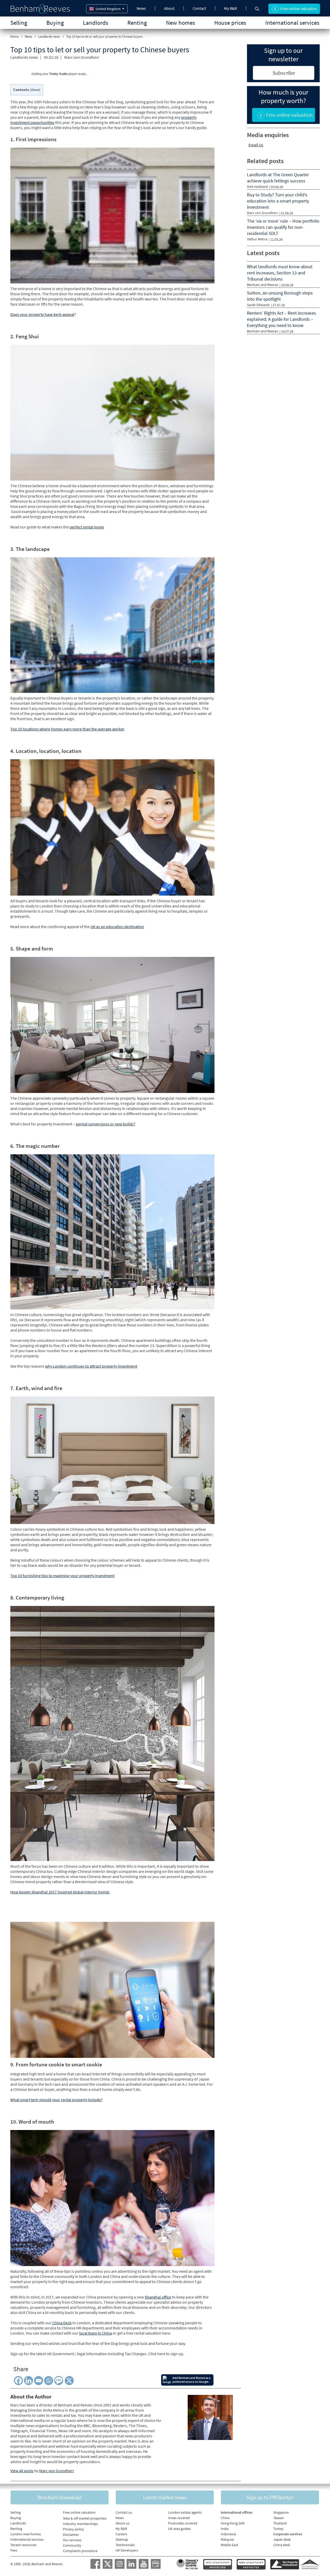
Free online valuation (79, 2512)
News (141, 8)
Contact (199, 8)
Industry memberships (80, 2524)
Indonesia (228, 2534)
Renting (137, 23)
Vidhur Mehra (257, 239)
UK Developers (127, 2550)
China (225, 2518)
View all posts (22, 2471)
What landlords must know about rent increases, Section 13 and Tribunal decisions (280, 273)
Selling (19, 23)
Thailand (280, 2523)
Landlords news (49, 36)
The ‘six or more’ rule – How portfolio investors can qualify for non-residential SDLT (283, 227)
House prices (230, 23)
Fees (14, 2550)
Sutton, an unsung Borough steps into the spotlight (280, 296)
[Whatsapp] (49, 2381)
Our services (72, 2540)
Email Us (256, 145)
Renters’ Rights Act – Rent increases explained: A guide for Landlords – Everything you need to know (282, 319)
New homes (181, 23)
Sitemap (122, 2539)
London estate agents (185, 2512)
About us (122, 2523)
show (35, 90)
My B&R (230, 8)
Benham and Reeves (263, 285)
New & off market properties (85, 2518)
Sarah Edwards (258, 305)
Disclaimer (71, 2535)
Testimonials (125, 2545)
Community (72, 2545)
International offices (237, 2512)
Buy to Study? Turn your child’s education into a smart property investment (278, 201)
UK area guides (179, 2529)
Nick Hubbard (257, 187)
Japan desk (282, 2539)
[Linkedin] (28, 2381)
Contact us (124, 2512)
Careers (121, 2534)
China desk (282, 2545)
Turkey (278, 2529)
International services (292, 23)
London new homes (26, 2534)
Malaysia (227, 2539)
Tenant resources (23, 2545)
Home (14, 36)
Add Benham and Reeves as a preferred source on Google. (191, 2380)
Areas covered (179, 2518)
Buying (55, 23)
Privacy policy (73, 2529)
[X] (70, 2381)
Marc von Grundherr (82, 57)
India (225, 2529)
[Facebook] (18, 2381)
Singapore (281, 2512)
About (169, 8)
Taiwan (279, 2518)
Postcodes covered (183, 2523)
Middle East (229, 2545)
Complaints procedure (80, 2551)
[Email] (39, 2381)
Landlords (96, 23)
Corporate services (288, 2534)
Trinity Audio (58, 74)
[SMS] (60, 2381)
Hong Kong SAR (233, 2523)
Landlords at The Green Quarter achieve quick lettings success (278, 178)
